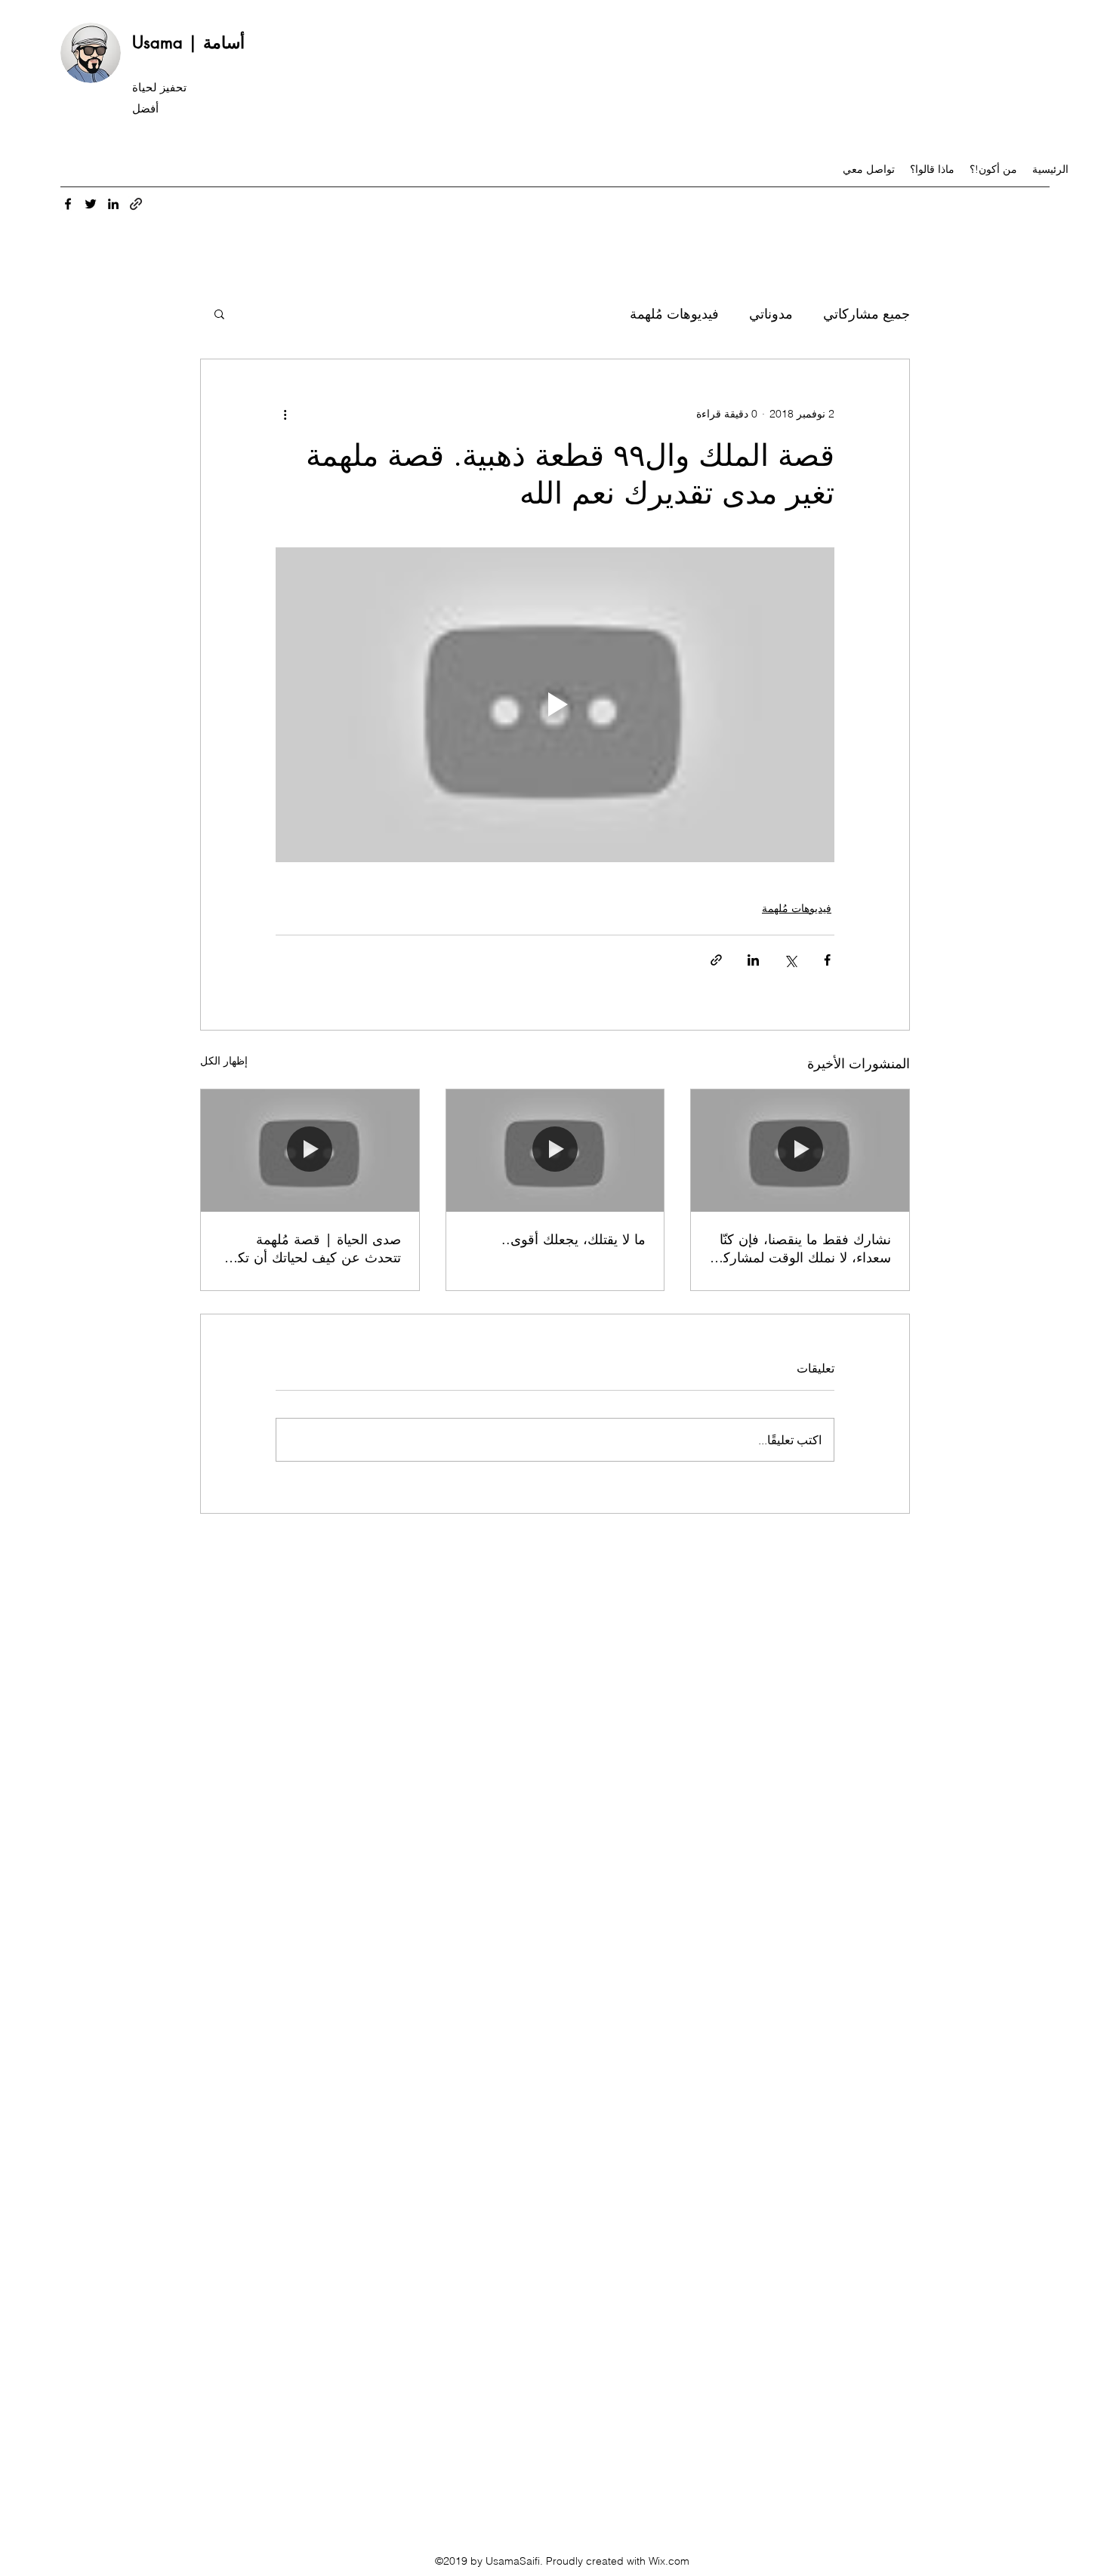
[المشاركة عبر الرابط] (716, 960)
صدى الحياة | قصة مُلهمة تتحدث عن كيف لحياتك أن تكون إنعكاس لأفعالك (311, 1248)
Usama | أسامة (188, 42)
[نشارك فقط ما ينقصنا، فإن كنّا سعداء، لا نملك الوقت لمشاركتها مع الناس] (800, 1151)
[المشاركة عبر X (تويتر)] (790, 960)
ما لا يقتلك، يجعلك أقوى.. (573, 1239)
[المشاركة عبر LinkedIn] (753, 960)
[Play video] (555, 704)
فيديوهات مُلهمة (674, 314)
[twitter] (91, 204)
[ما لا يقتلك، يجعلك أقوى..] (555, 1151)
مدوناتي (771, 314)
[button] (219, 313)
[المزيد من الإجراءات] (285, 414)
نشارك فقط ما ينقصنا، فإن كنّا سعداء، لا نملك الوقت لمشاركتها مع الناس (800, 1248)
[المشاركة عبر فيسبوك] (827, 960)
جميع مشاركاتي (866, 314)
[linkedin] (113, 204)
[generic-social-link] (136, 204)
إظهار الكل (224, 1061)
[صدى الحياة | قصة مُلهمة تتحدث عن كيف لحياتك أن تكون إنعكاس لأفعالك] (310, 1151)
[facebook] (68, 204)
